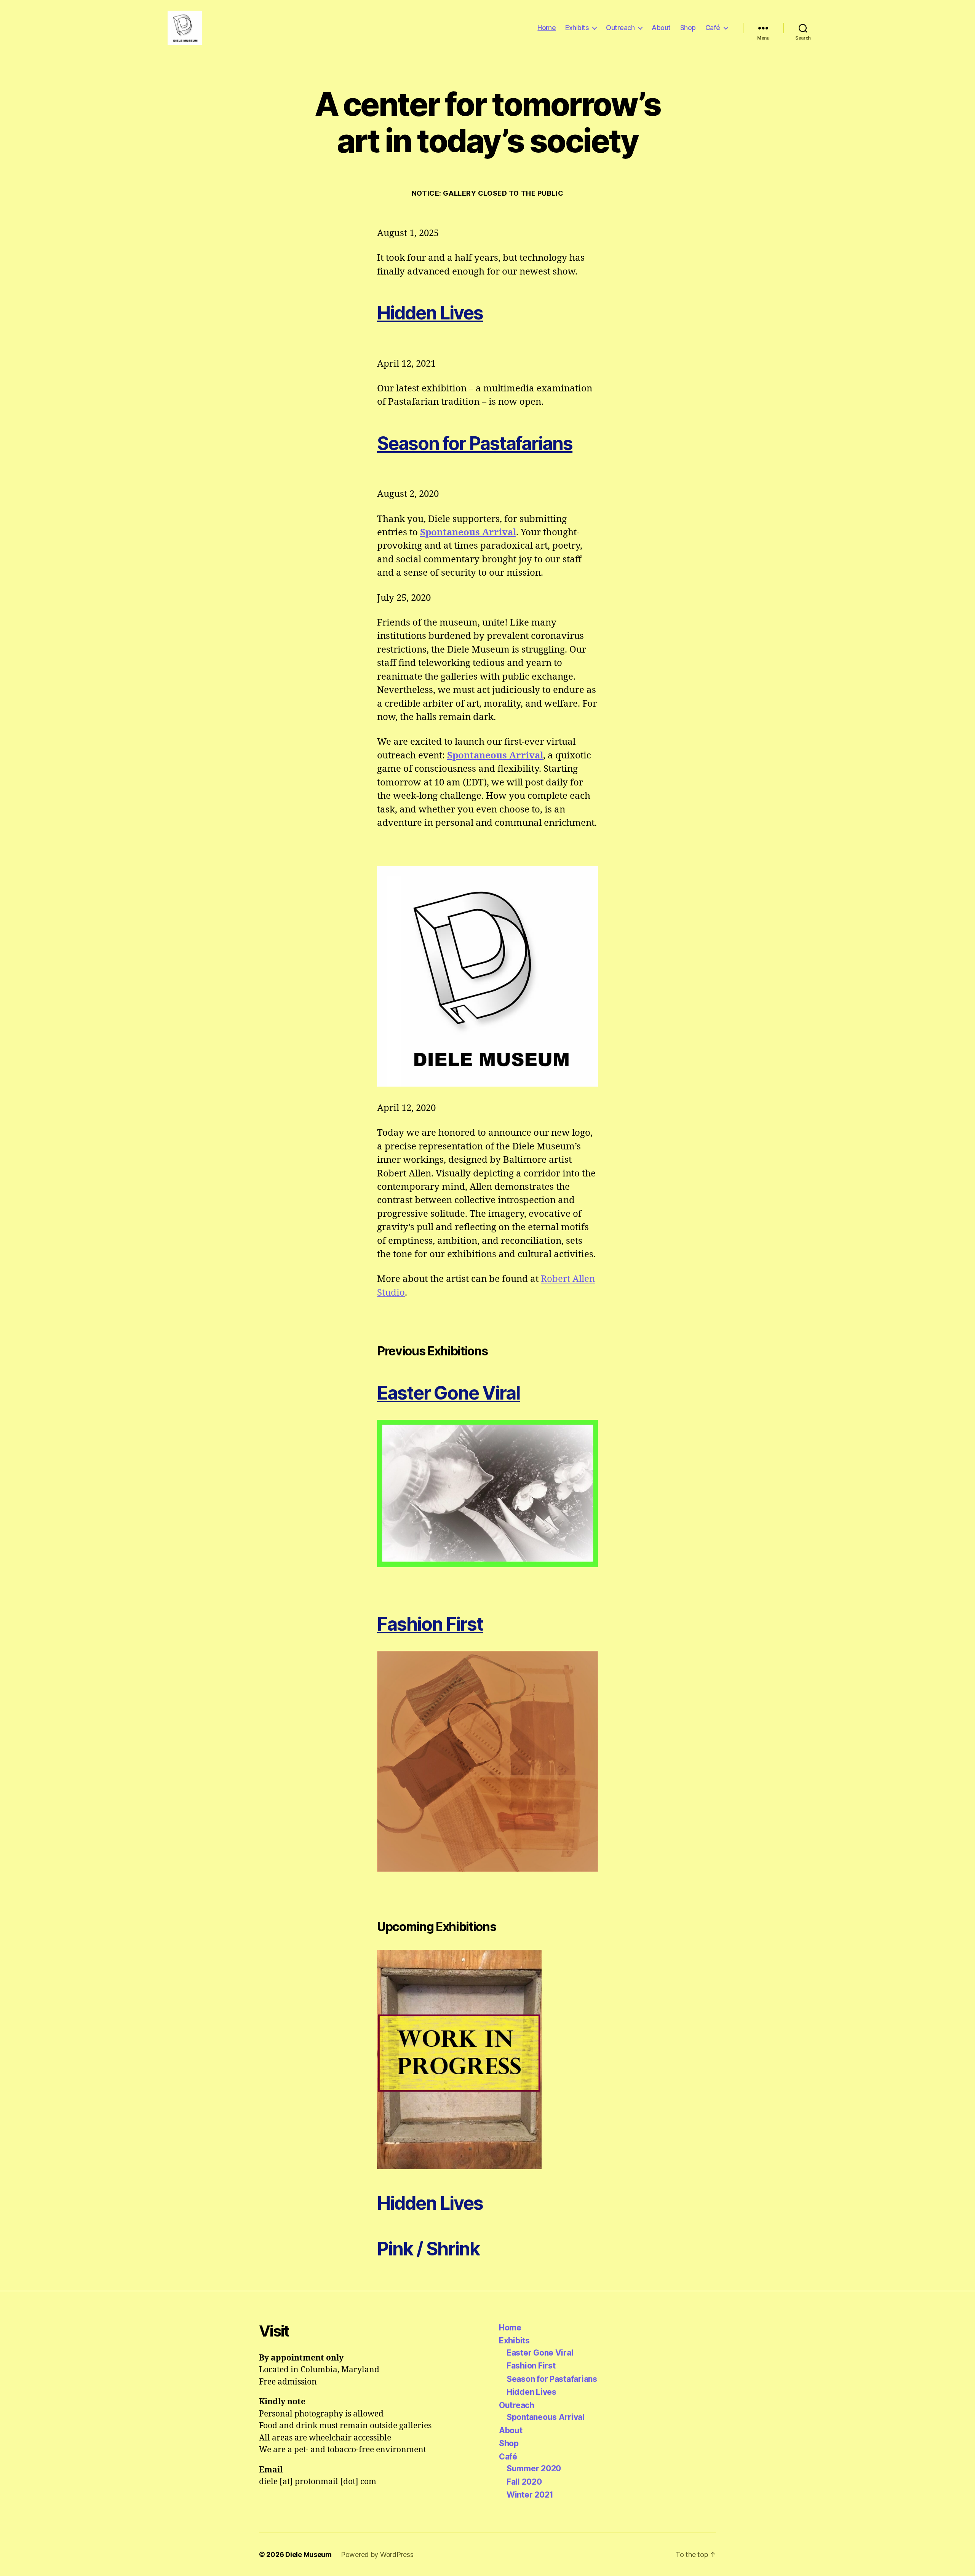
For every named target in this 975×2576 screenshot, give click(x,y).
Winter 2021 (530, 2495)
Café (713, 28)
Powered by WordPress (377, 2554)
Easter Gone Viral (540, 2353)
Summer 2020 (534, 2468)
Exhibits (577, 28)
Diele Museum (308, 2554)
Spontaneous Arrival (468, 533)
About (661, 28)
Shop (688, 28)
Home (547, 28)
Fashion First (430, 1624)
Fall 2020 (524, 2482)
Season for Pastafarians (475, 443)
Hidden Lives (430, 313)
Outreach (620, 28)
